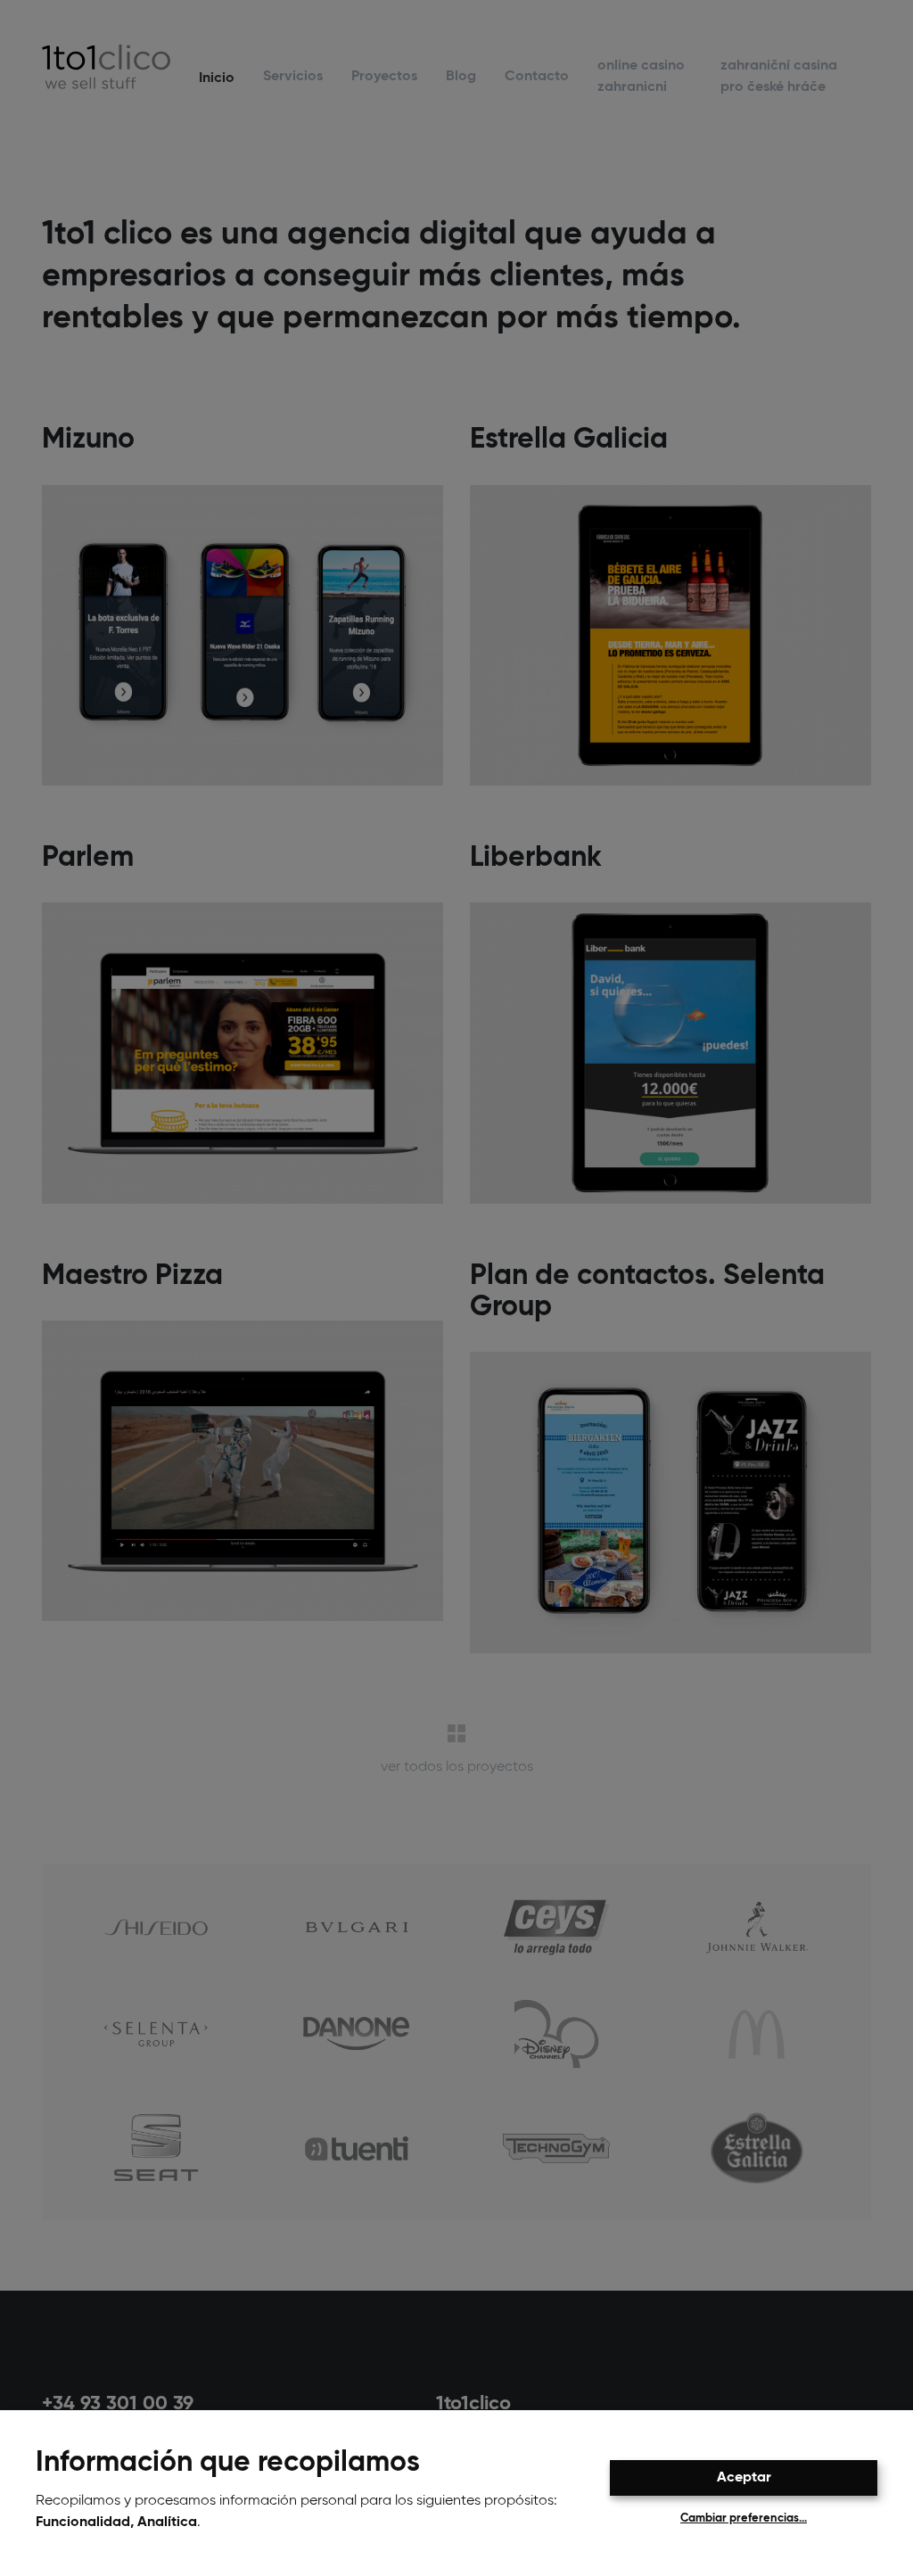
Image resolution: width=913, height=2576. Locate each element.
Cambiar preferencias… (744, 2518)
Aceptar (744, 2478)
